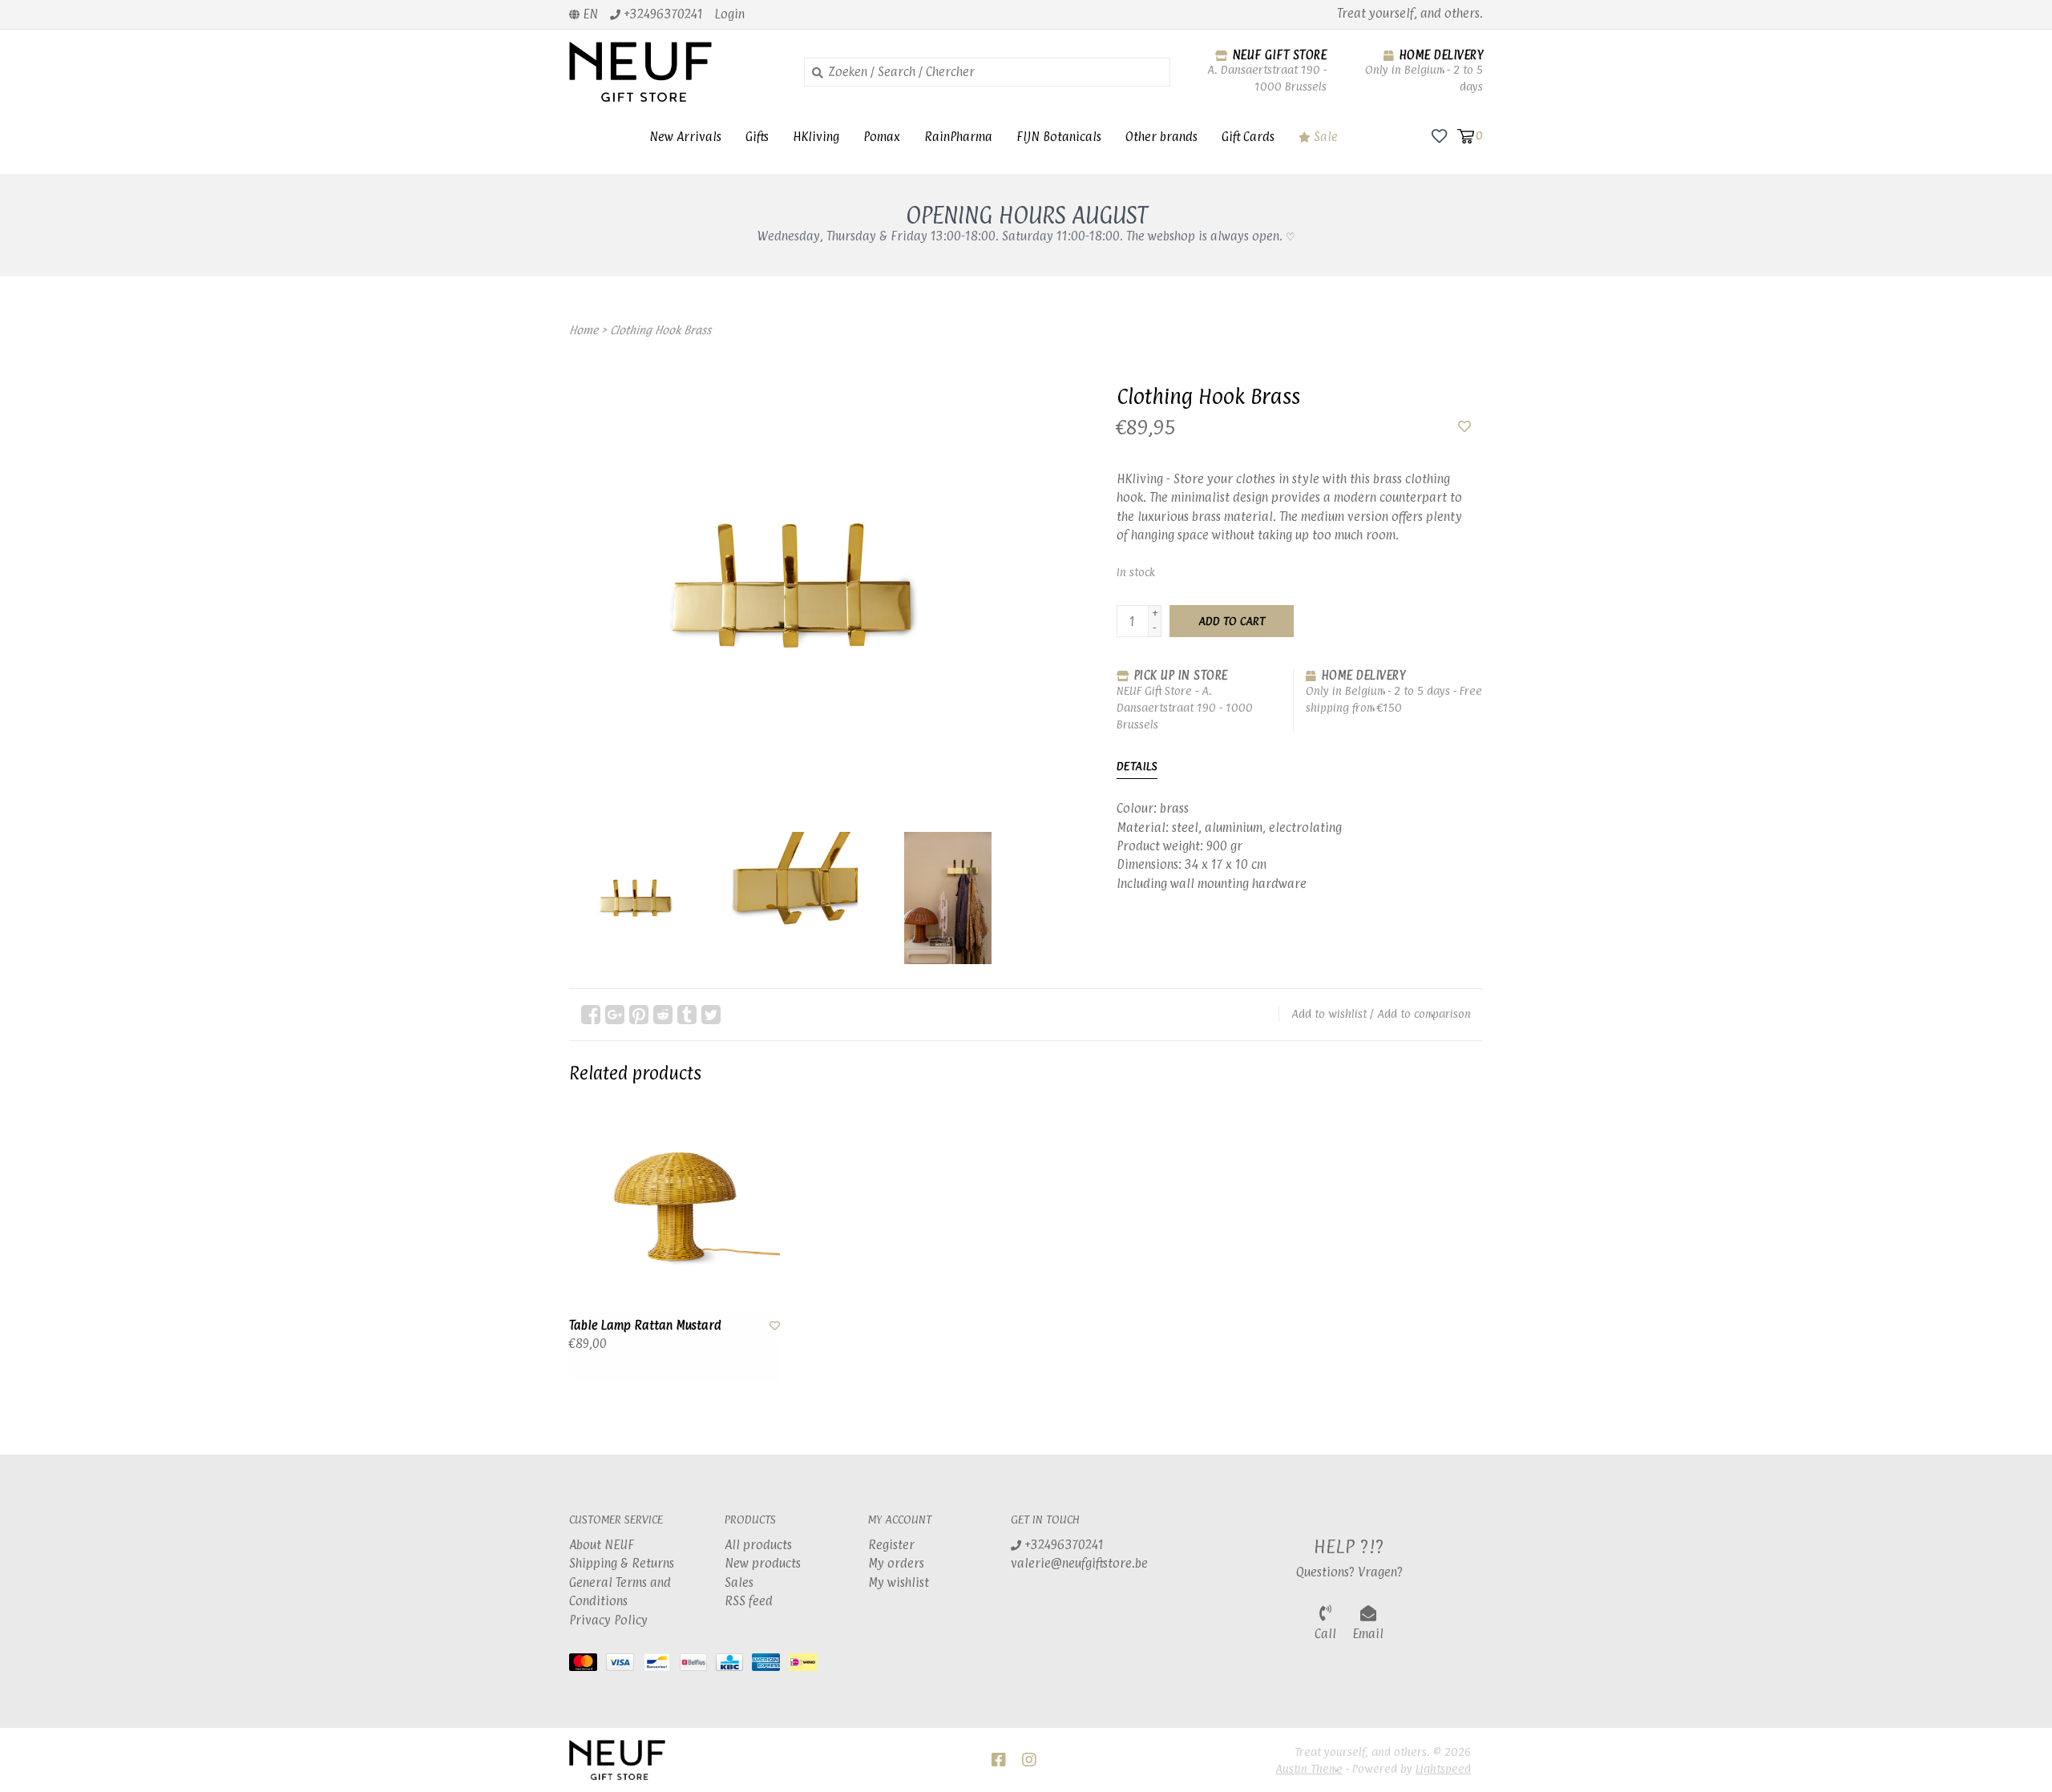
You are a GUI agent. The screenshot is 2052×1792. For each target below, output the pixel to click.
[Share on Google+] (615, 1015)
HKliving (816, 137)
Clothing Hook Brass (660, 330)
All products (758, 1545)
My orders (896, 1563)
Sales (739, 1582)
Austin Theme (1309, 1768)
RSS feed (749, 1601)
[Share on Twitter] (711, 1015)
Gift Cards (1248, 137)
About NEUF (602, 1545)
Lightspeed (1443, 1768)
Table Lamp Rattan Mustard (645, 1325)
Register (891, 1545)
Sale (1324, 137)
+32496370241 (1062, 1545)
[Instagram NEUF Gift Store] (1029, 1760)
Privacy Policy (608, 1620)
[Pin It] (639, 1015)
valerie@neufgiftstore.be (1079, 1563)
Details (1137, 766)
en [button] (589, 14)
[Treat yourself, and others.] (675, 72)
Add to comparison (1424, 1013)
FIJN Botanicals (1059, 137)
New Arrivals (685, 137)
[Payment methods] (588, 1665)
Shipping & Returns (622, 1563)
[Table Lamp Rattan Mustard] (675, 1207)
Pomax (882, 137)
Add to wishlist (1329, 1013)
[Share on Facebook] (591, 1015)
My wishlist (899, 1582)
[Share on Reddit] (663, 1015)
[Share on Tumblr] (687, 1015)
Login (730, 14)
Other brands (1161, 137)
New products (763, 1563)
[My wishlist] (1439, 135)
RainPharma (958, 137)
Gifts (757, 137)
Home (584, 330)
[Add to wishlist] (1464, 427)
